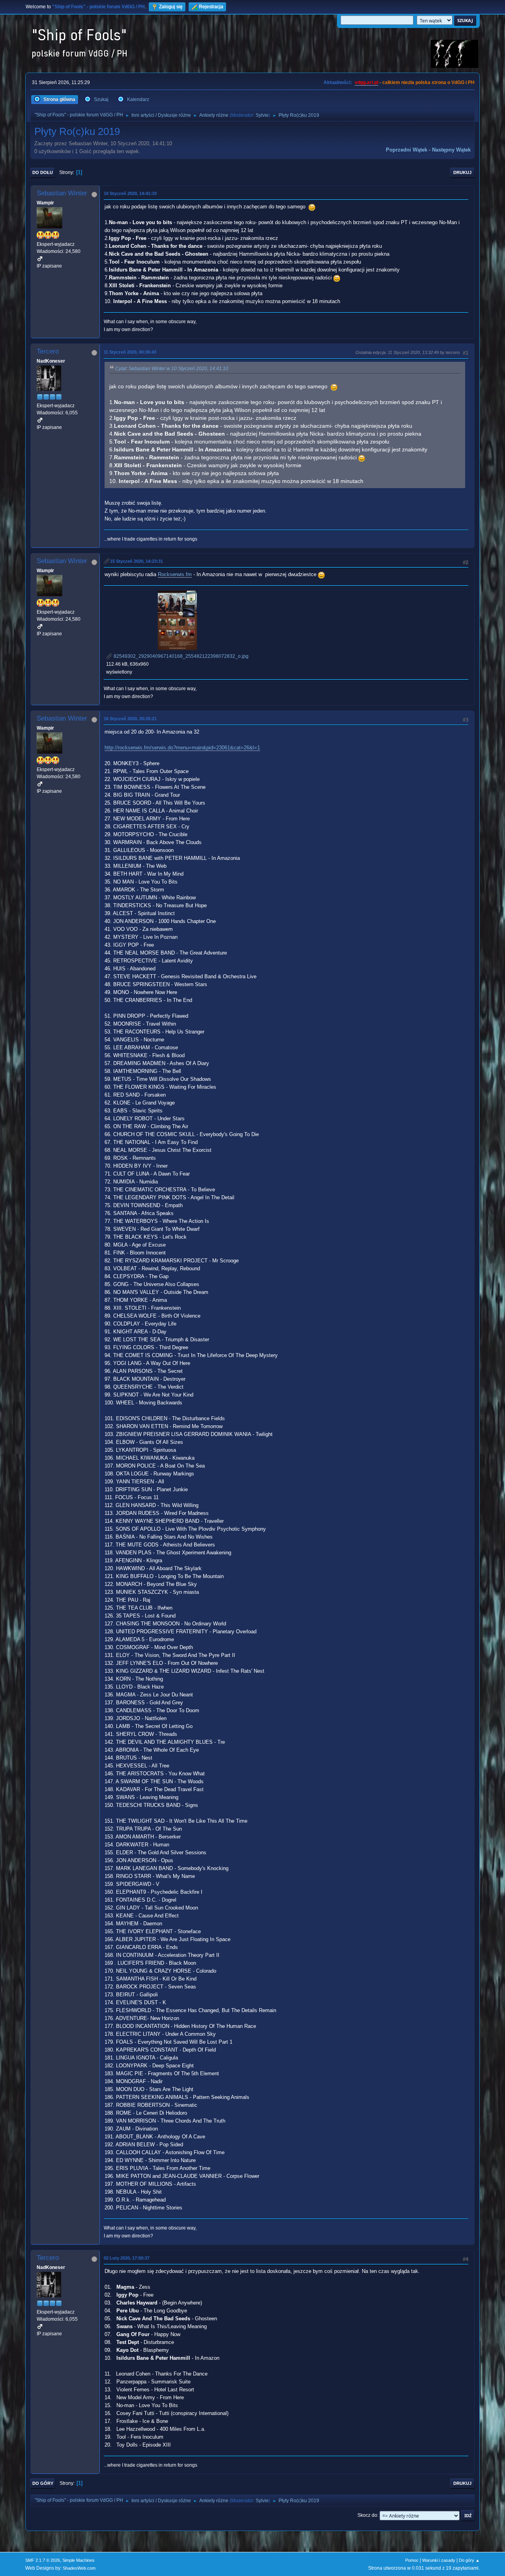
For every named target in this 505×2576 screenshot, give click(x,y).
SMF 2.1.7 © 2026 (43, 2560)
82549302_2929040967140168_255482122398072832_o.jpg (180, 656)
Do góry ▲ (469, 2560)
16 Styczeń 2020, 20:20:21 (130, 719)
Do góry (43, 2483)
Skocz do (367, 2515)
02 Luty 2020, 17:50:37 (127, 2258)
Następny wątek (451, 150)
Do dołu (43, 172)
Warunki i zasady (439, 2560)
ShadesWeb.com (79, 2568)
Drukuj (462, 172)
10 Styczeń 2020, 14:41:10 (130, 193)
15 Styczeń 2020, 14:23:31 (137, 561)
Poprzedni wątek (407, 150)
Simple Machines (79, 2560)
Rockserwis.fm (175, 574)
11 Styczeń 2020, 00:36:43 (130, 352)
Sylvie (262, 115)
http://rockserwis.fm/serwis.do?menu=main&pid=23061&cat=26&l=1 (182, 748)
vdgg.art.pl (367, 82)
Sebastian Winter (62, 193)
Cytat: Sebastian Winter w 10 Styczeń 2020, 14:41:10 (172, 369)
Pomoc (412, 2560)
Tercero (48, 351)
